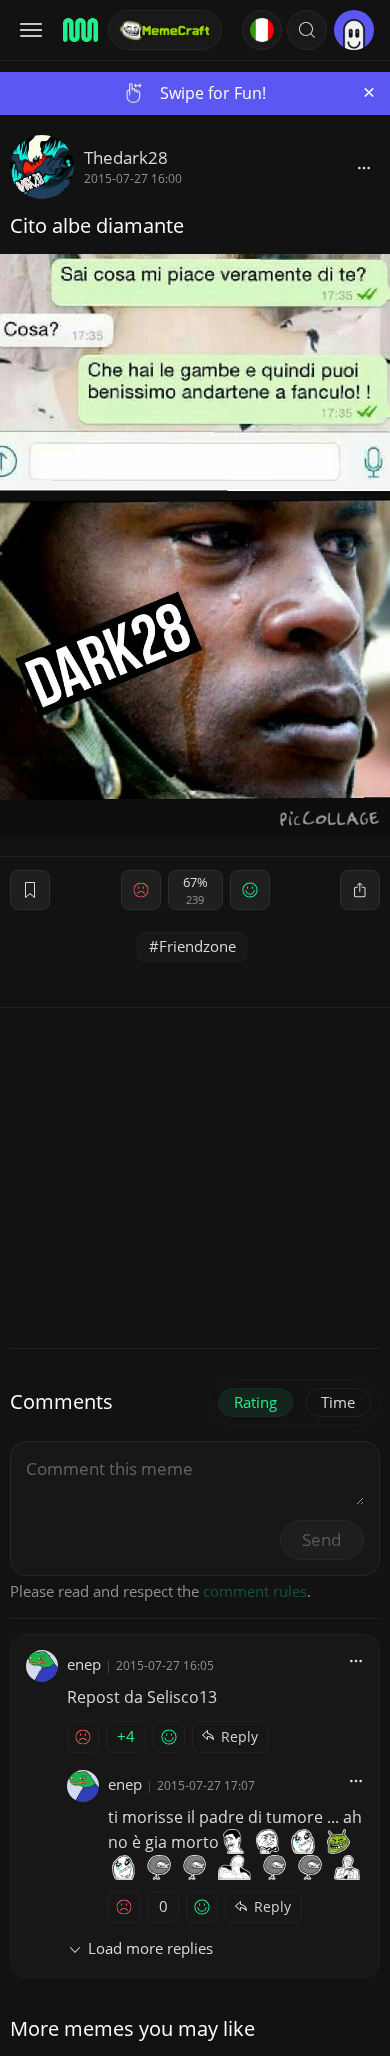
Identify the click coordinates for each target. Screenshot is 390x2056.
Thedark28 (126, 157)
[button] (307, 30)
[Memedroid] (79, 30)
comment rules (255, 1591)
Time (338, 1402)
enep (84, 1664)
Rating (255, 1402)
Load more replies (150, 1948)
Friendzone (197, 946)
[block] (364, 167)
